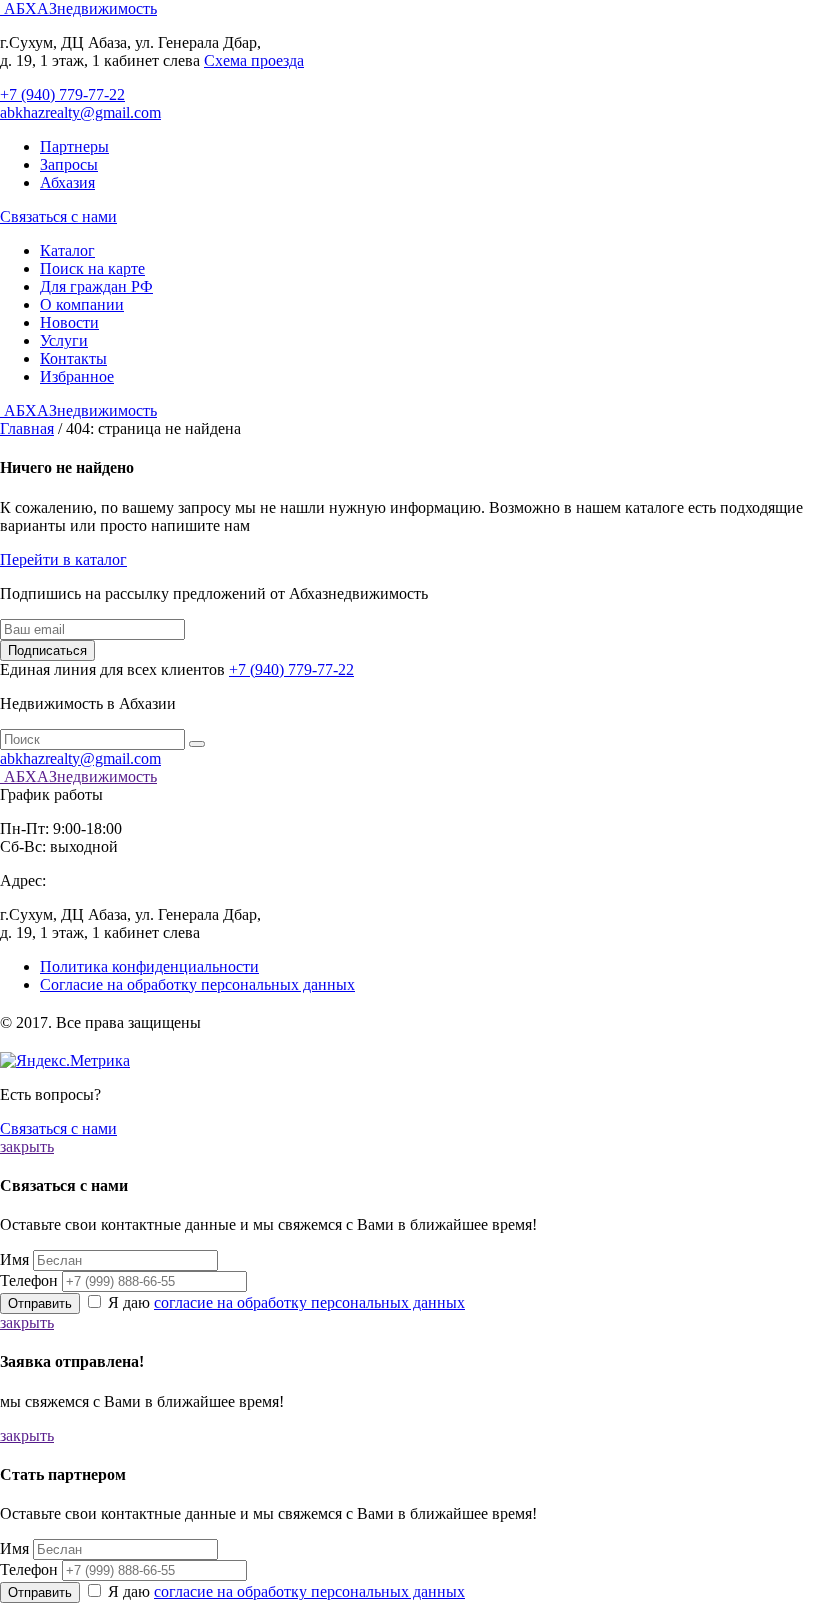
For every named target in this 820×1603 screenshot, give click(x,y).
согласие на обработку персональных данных (309, 1302)
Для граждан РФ (96, 286)
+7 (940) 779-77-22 (62, 94)
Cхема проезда (254, 60)
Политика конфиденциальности (149, 966)
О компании (82, 304)
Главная (27, 428)
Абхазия (67, 182)
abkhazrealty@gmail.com (80, 112)
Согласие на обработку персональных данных (197, 984)
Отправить (40, 1303)
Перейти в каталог (63, 559)
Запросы (69, 164)
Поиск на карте (92, 268)
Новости (69, 322)
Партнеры (74, 146)
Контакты (73, 358)
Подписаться (47, 650)
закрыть (27, 1146)
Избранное (77, 376)
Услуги (64, 340)
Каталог (67, 250)
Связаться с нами (58, 216)
